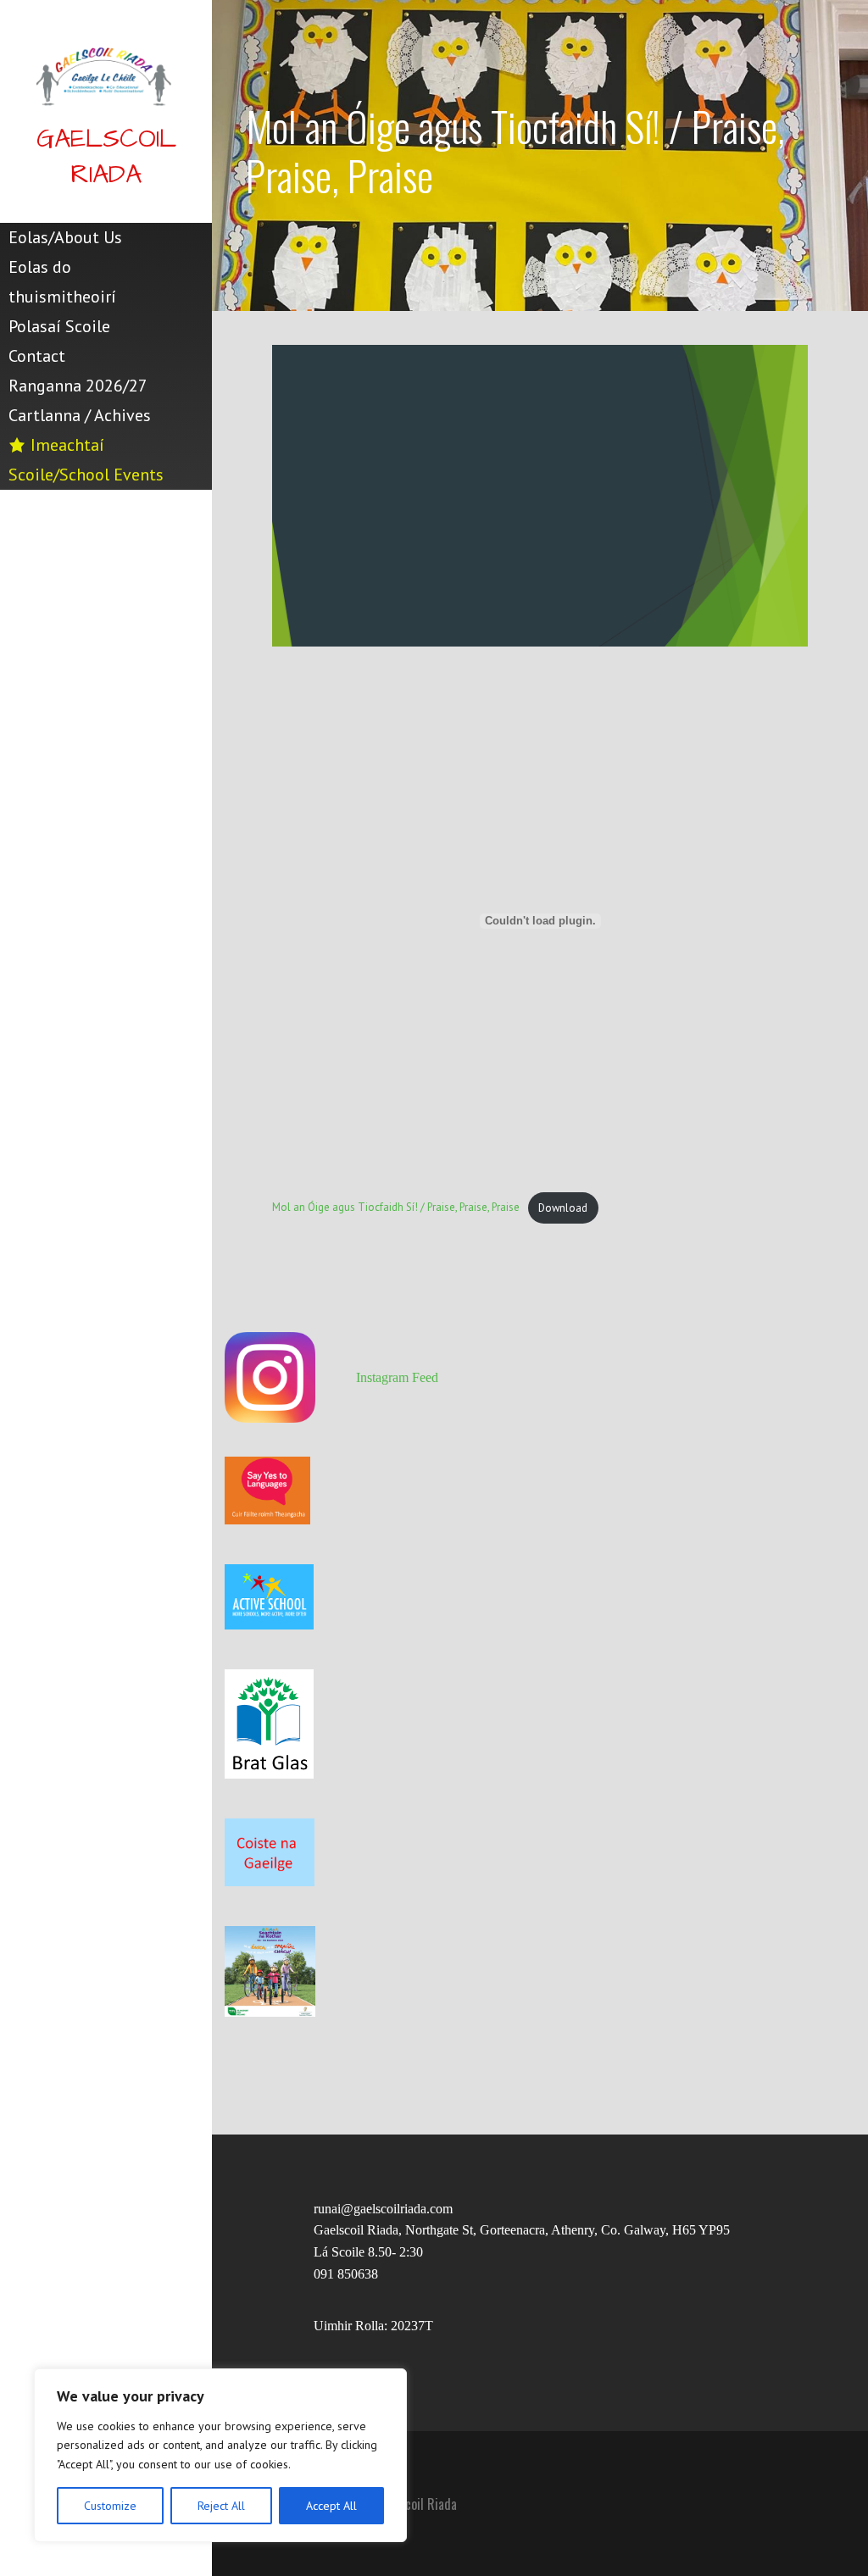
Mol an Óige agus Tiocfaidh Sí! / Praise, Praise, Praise (396, 1208)
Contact (37, 356)
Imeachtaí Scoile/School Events (86, 460)
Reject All (221, 2506)
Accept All (331, 2506)
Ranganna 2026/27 (78, 386)
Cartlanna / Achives (80, 415)
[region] (220, 2455)
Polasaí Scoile (59, 326)
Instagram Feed (397, 1377)
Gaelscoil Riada (106, 157)
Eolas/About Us (65, 237)
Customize (110, 2506)
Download (563, 1208)
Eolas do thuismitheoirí (62, 282)
